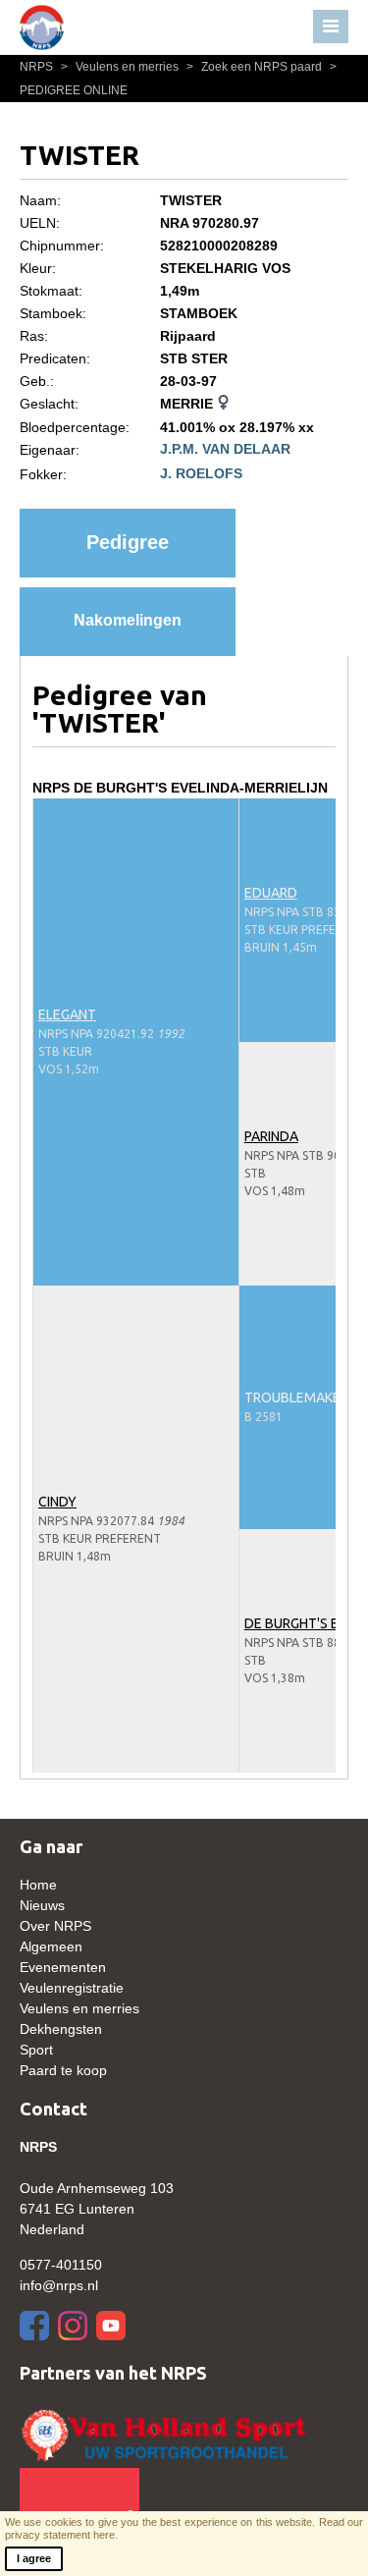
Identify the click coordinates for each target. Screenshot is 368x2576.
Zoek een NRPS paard (256, 67)
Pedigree (128, 542)
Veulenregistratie (72, 1988)
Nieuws (42, 1905)
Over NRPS (55, 1926)
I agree (34, 2558)
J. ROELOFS (201, 473)
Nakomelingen (128, 620)
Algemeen (51, 1946)
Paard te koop (63, 2070)
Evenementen (63, 1967)
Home (38, 1885)
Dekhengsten (61, 2029)
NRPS (38, 67)
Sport (36, 2050)
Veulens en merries (121, 67)
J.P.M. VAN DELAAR (225, 449)
